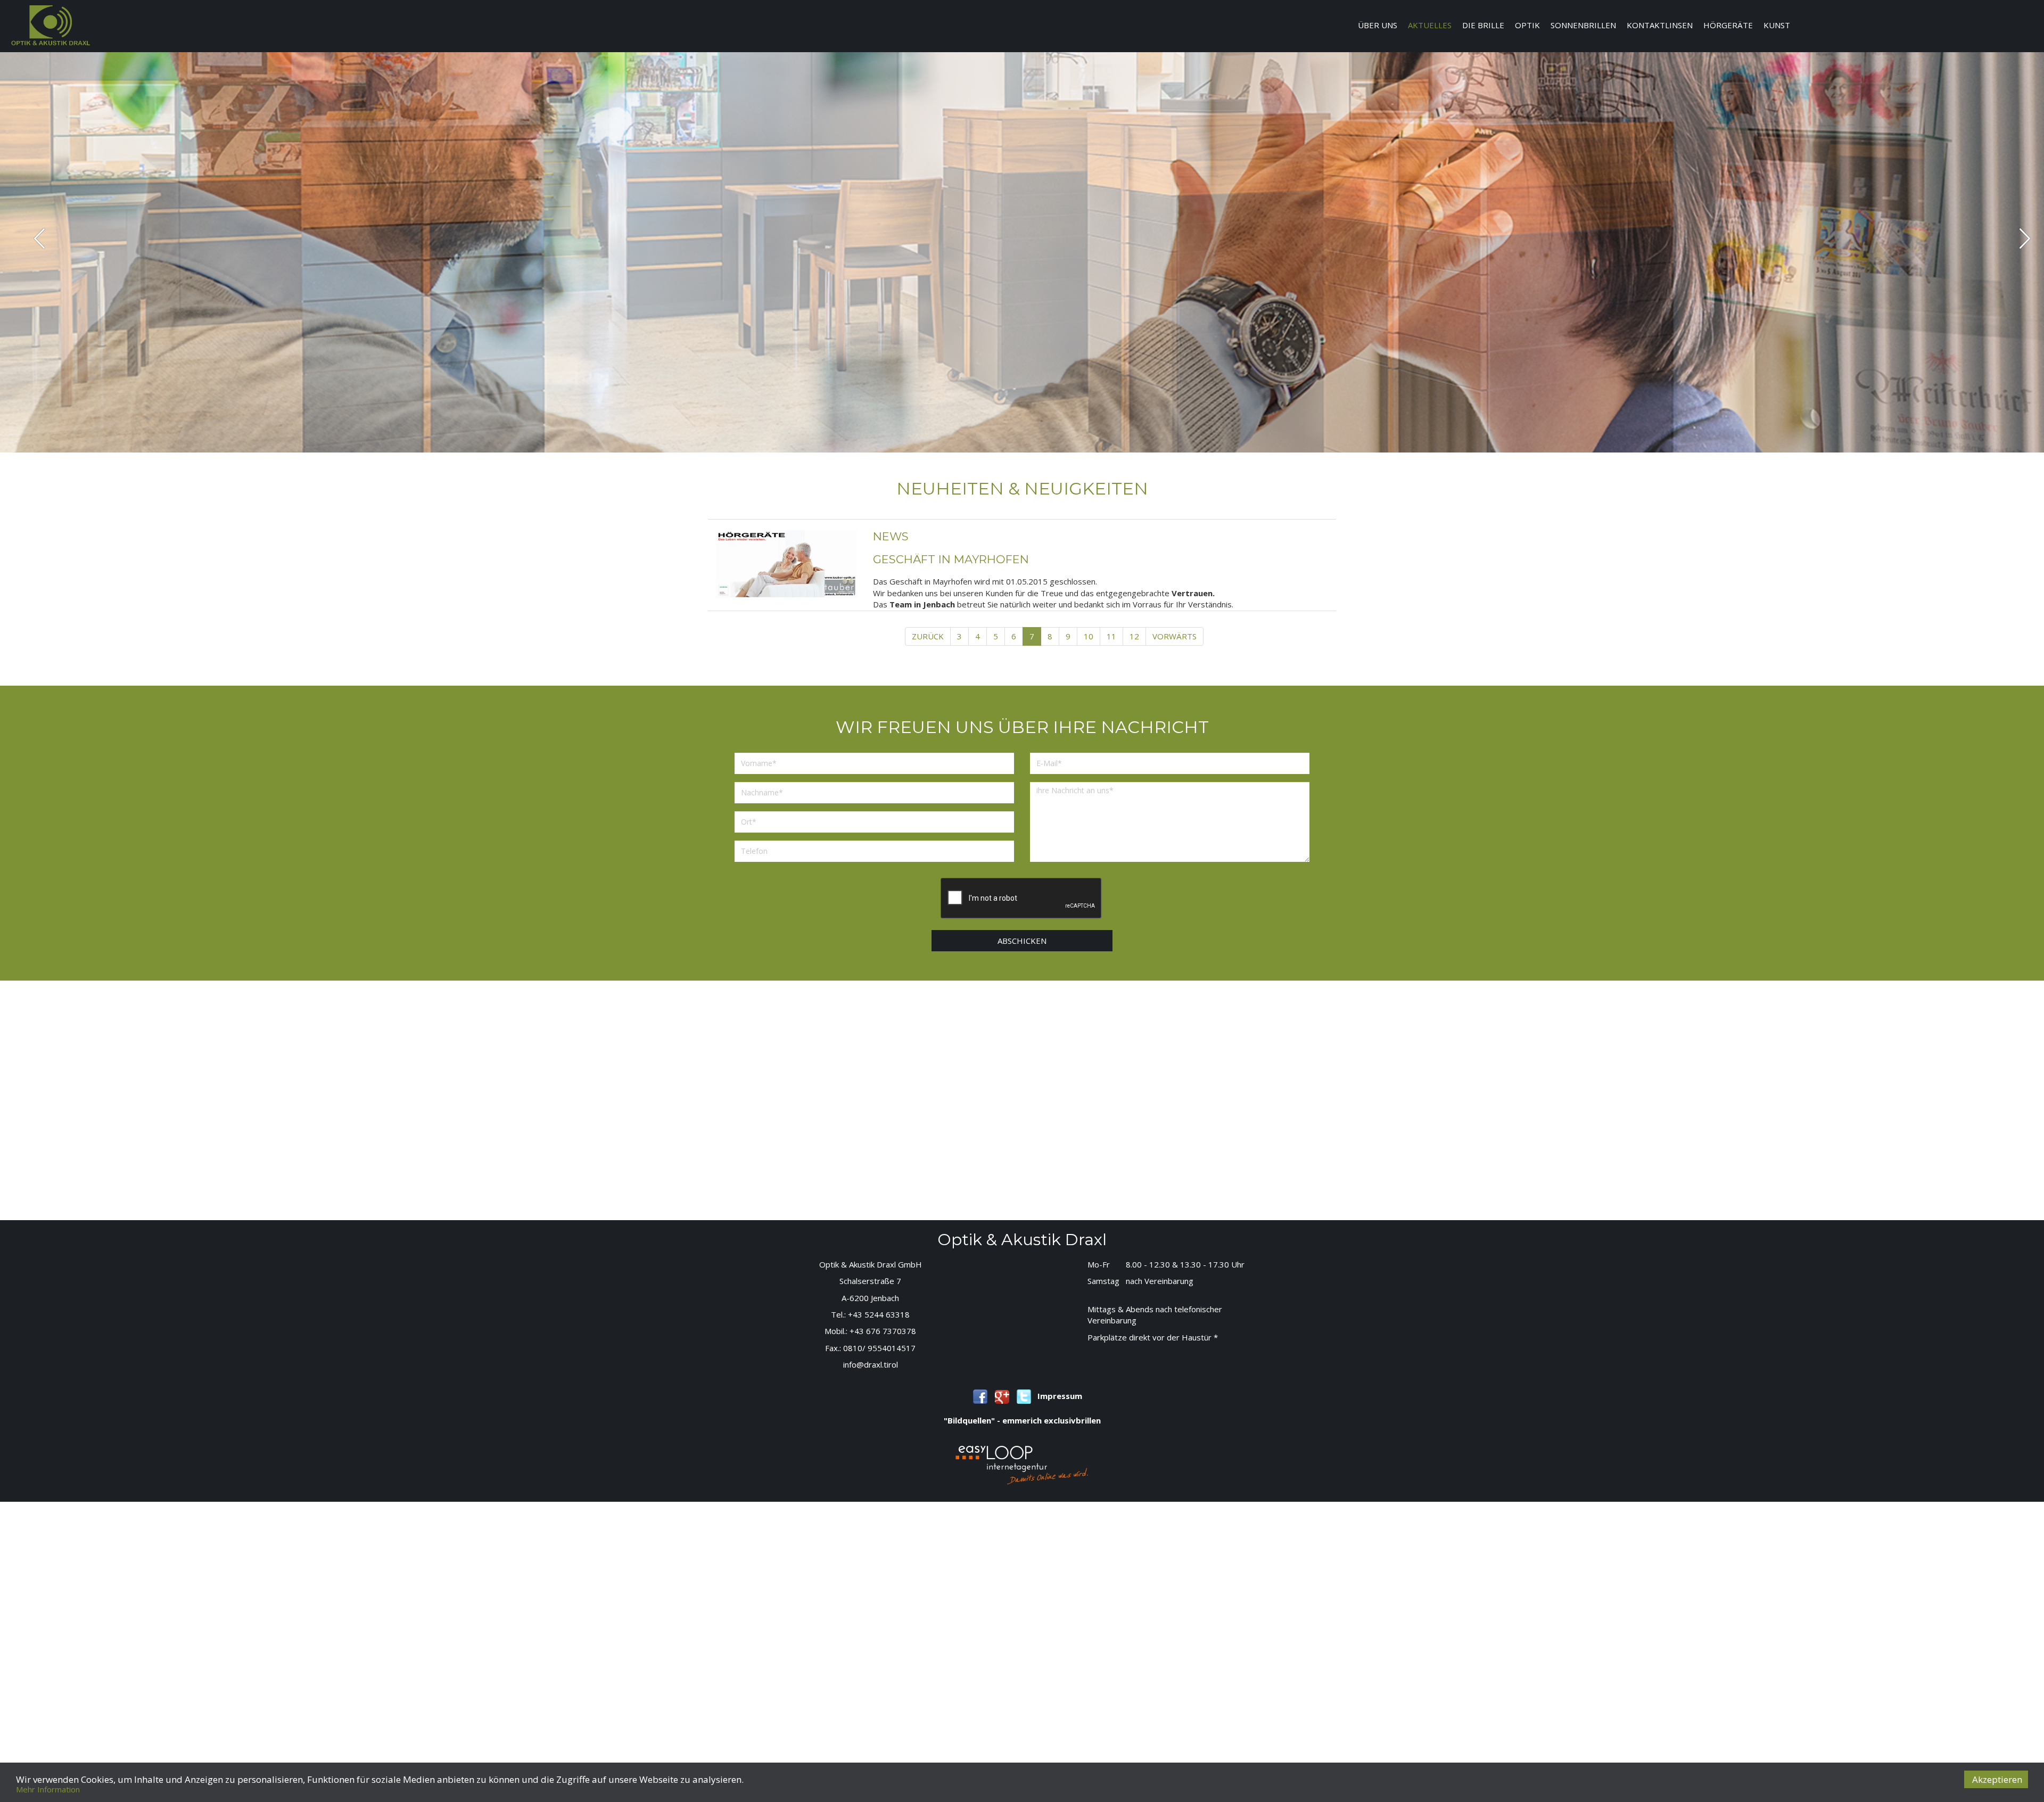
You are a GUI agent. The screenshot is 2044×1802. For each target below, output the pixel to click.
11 (1111, 636)
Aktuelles (1430, 25)
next (2025, 238)
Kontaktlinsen (1660, 25)
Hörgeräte (1728, 25)
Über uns (1378, 25)
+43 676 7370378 (883, 1331)
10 (1089, 636)
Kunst (1777, 25)
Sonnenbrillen (1583, 25)
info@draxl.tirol (871, 1364)
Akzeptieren (1997, 1779)
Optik (1527, 25)
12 (1134, 636)
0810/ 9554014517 (879, 1348)
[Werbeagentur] (1022, 1464)
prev (40, 238)
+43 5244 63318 (879, 1314)
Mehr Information (48, 1789)
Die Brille (1483, 25)
